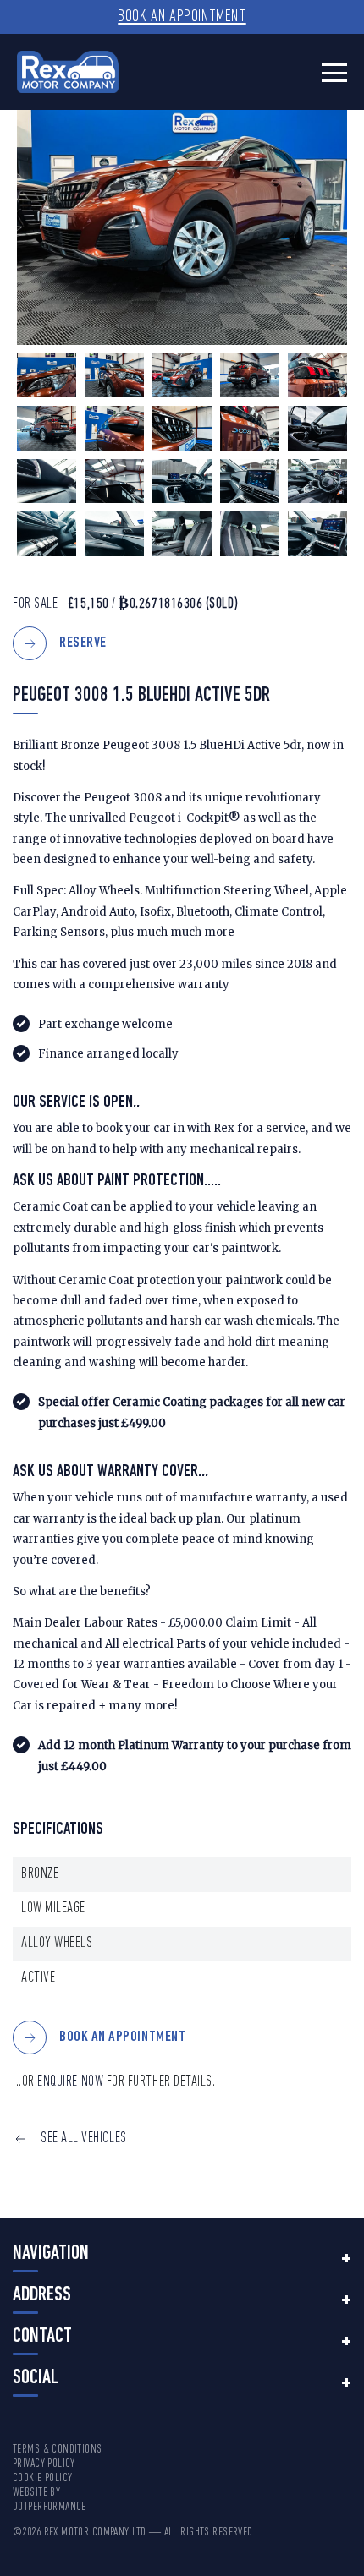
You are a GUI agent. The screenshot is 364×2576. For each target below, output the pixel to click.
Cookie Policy (42, 2478)
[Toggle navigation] (334, 72)
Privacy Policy (44, 2464)
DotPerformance (50, 2507)
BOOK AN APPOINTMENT (122, 2038)
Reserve (83, 643)
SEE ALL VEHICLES (84, 2138)
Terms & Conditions (58, 2450)
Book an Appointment (182, 17)
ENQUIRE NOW (70, 2082)
